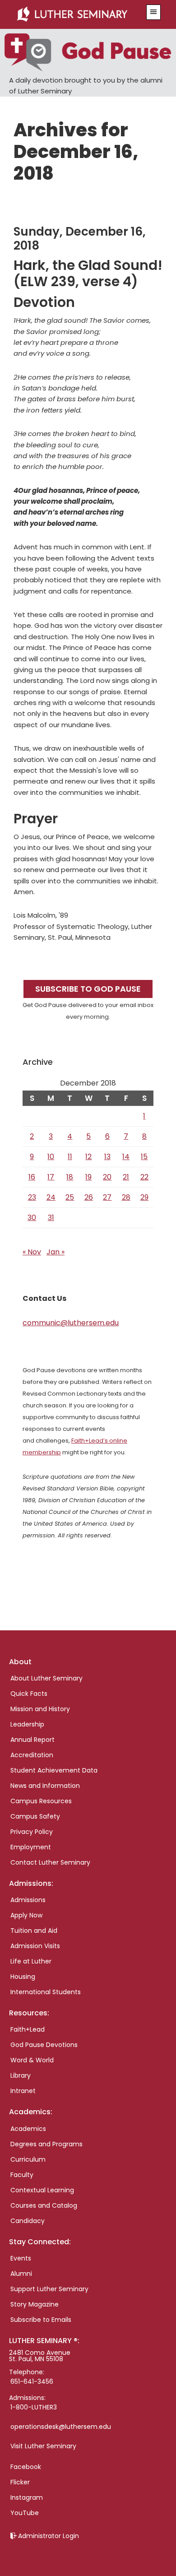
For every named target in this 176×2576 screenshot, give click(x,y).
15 (144, 1157)
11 (70, 1157)
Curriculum (28, 2159)
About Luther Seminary (46, 1678)
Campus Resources (41, 1801)
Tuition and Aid (34, 1931)
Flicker (20, 2482)
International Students (46, 1992)
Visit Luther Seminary (43, 2446)
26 (89, 1197)
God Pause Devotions (44, 2045)
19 (88, 1177)
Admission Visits (35, 1946)
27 (107, 1197)
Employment (31, 1847)
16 (32, 1177)
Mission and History (40, 1709)
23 (32, 1197)
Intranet (23, 2091)
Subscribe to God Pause (88, 989)
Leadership (27, 1724)
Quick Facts (29, 1694)
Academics (28, 2129)
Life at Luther (31, 1961)
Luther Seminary (77, 14)
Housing (23, 1977)
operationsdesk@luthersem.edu (61, 2427)
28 (126, 1197)
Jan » (56, 1252)
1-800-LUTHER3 (34, 2407)
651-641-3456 (32, 2381)
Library (21, 2075)
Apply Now (26, 1915)
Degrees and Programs (46, 2144)
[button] (153, 12)
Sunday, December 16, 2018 (80, 239)
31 (51, 1218)
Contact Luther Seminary (50, 1862)
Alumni (21, 2274)
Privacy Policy (32, 1832)
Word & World (32, 2060)
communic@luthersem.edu (71, 1323)
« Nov (32, 1252)
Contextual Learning (42, 2190)
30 (32, 1218)
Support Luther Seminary (49, 2289)
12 (88, 1157)
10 (51, 1157)
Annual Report (32, 1740)
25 (70, 1197)
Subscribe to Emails (41, 2320)
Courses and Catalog (44, 2205)
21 (126, 1177)
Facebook (26, 2467)
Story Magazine (35, 2304)
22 (144, 1177)
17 (51, 1177)
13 (107, 1157)
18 (70, 1177)
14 (126, 1157)
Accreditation (32, 1755)
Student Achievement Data (54, 1770)
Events (21, 2258)
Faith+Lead (28, 2029)
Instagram (27, 2497)
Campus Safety (35, 1816)
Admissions (28, 1900)
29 (144, 1197)
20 (107, 1177)
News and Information (45, 1786)
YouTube (25, 2513)
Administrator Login (49, 2536)
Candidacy (28, 2221)
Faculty (22, 2175)
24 (51, 1197)
